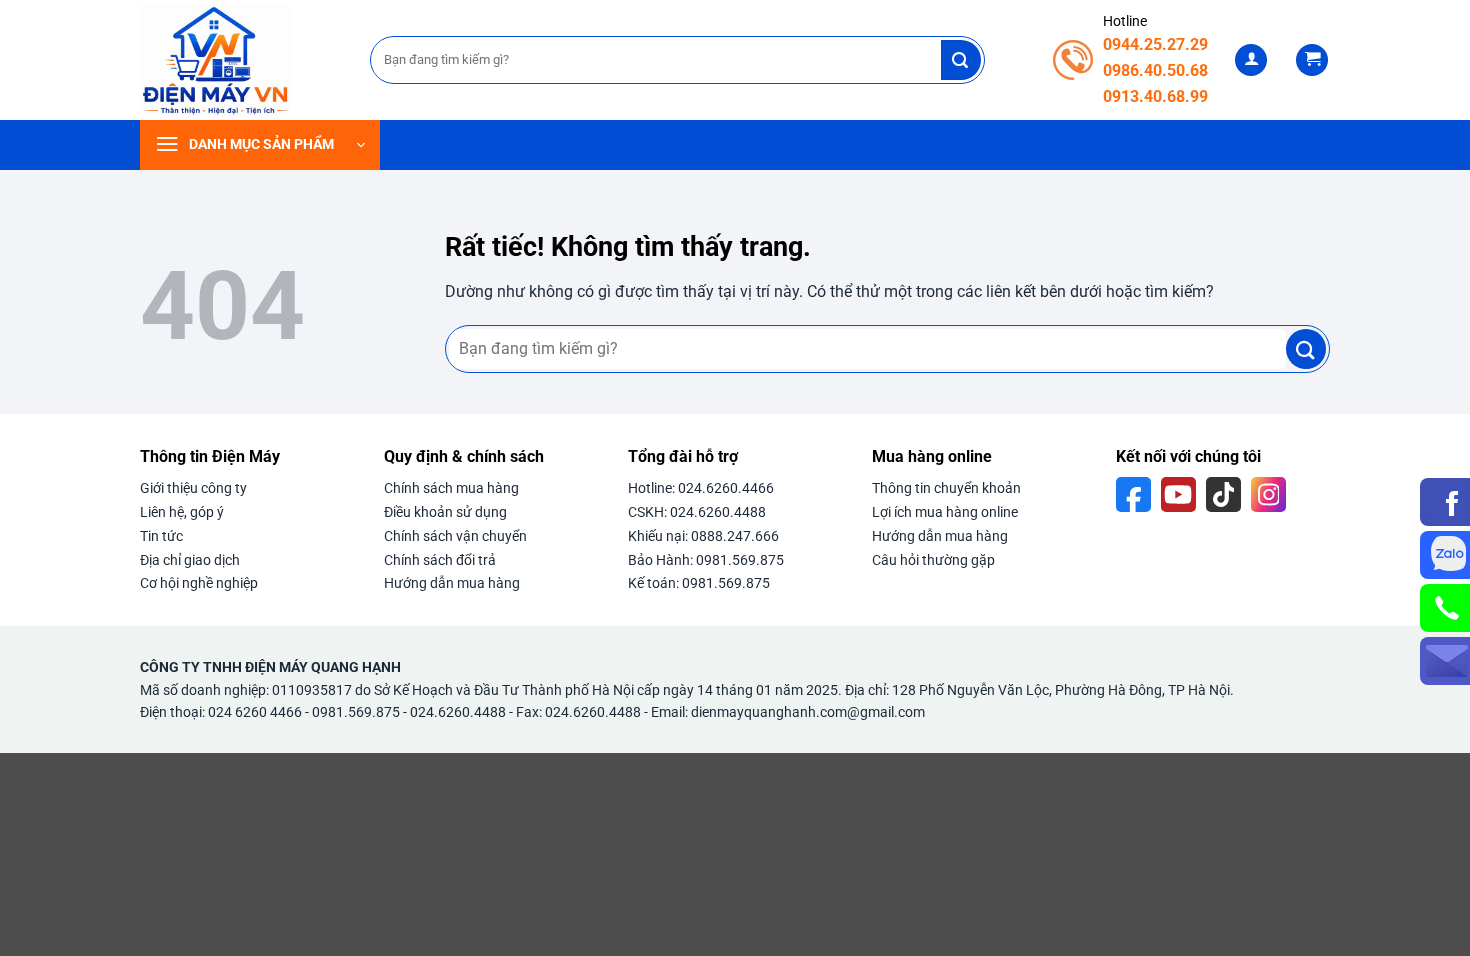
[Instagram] (1268, 494)
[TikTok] (1223, 494)
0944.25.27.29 (1155, 44)
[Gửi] (961, 60)
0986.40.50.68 (1155, 70)
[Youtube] (1178, 494)
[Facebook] (1133, 494)
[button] (1251, 60)
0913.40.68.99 (1155, 96)
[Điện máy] (240, 60)
